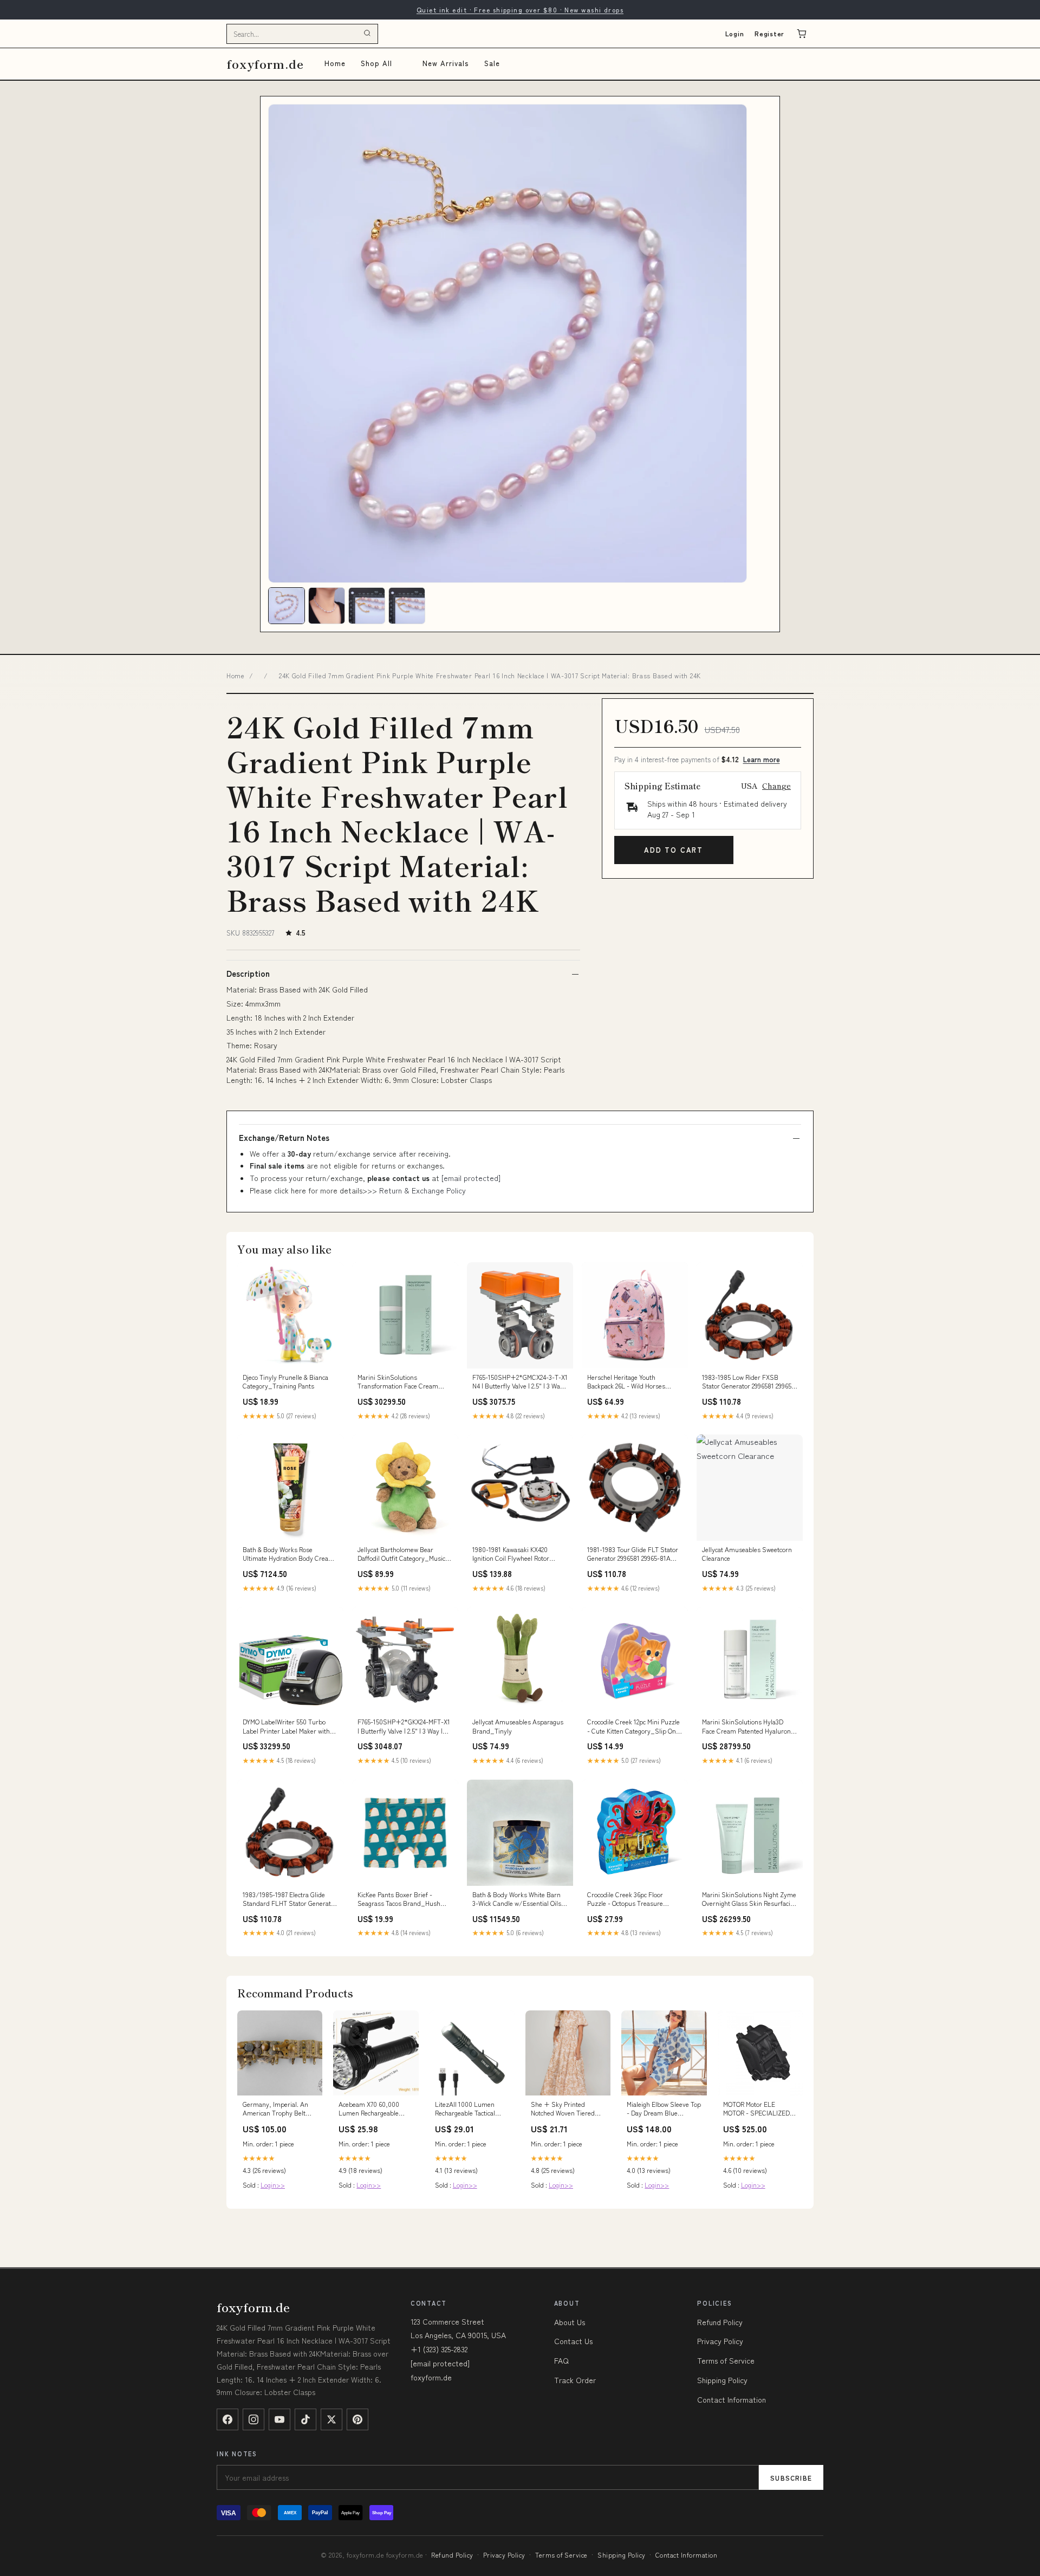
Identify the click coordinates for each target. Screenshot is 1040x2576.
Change (776, 786)
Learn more (762, 759)
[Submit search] (367, 34)
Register (769, 33)
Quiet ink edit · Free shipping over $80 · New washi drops (520, 9)
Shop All (376, 63)
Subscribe (791, 2478)
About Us (570, 2322)
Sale (492, 63)
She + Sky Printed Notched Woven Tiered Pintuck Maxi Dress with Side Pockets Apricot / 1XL (565, 2109)
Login (735, 33)
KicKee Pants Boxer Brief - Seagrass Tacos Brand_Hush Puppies (399, 1899)
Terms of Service (726, 2360)
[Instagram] (253, 2419)
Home (335, 63)
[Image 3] (367, 606)
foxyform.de (265, 64)
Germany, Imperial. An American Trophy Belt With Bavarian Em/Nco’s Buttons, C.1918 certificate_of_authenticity (280, 2109)
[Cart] (802, 34)
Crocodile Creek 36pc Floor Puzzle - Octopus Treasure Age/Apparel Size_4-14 (625, 1899)
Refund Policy (720, 2322)
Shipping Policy (722, 2380)
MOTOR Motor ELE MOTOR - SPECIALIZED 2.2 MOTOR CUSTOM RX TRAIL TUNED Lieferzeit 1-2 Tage (757, 2109)
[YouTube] (279, 2419)
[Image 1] (287, 606)
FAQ (561, 2360)
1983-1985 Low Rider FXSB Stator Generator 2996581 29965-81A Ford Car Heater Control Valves (748, 1382)
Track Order (575, 2380)
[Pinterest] (357, 2419)
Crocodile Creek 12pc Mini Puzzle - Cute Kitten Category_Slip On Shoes (633, 1727)
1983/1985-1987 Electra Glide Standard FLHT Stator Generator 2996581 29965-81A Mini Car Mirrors (290, 1899)
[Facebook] (227, 2419)
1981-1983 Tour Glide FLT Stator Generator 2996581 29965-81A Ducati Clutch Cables (633, 1554)
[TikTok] (305, 2419)
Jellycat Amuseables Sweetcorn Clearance (747, 1554)
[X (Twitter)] (331, 2419)
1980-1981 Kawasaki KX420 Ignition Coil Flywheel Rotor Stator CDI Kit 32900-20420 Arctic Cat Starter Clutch (519, 1554)
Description (248, 974)
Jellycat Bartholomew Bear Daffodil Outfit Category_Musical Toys (404, 1554)
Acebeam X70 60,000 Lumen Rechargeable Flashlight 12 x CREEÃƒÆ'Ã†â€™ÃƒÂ (369, 2109)
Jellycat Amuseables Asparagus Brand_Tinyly (518, 1726)
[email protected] (471, 1178)
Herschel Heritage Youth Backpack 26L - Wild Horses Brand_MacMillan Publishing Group (628, 1382)
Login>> (273, 2185)
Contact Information (732, 2399)
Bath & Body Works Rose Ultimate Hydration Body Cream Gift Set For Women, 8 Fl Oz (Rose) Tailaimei (288, 1554)
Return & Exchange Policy (422, 1190)
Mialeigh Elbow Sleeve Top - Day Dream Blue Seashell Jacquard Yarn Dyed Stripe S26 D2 (664, 2109)
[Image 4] (407, 606)
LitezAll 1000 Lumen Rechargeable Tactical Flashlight (465, 2109)
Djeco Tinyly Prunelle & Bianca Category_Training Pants (285, 1381)
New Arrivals (446, 63)
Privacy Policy (720, 2341)
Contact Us (573, 2341)
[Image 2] (327, 606)
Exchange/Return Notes (284, 1138)
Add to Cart (674, 850)
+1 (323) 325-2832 (439, 2349)
